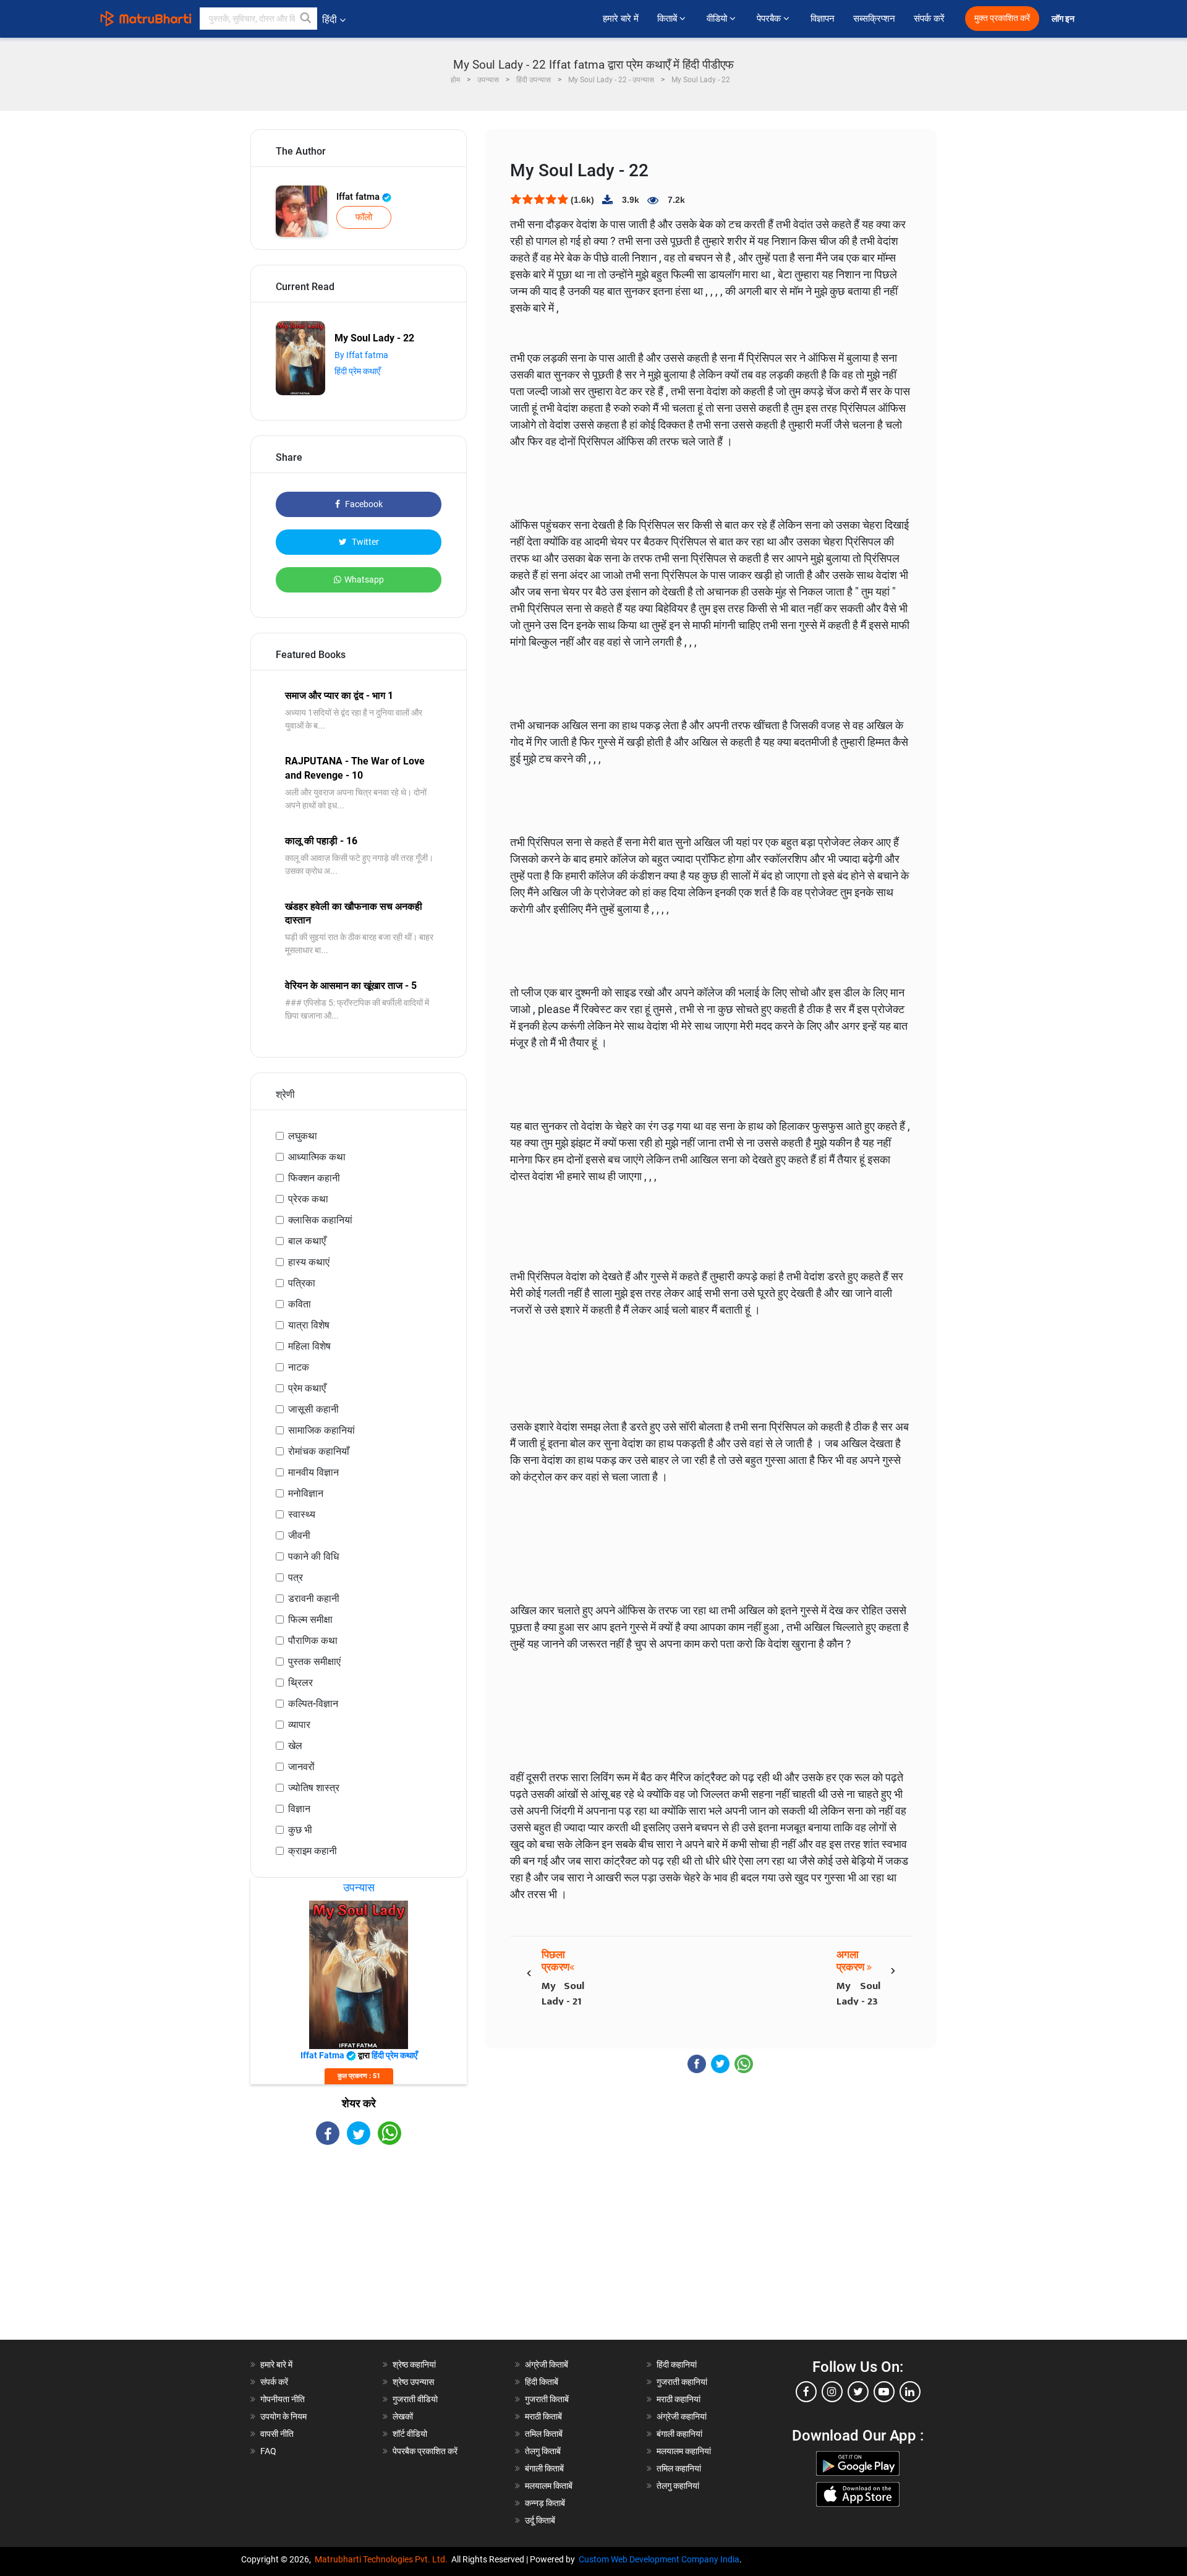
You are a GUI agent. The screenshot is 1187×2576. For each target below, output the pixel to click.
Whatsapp (364, 580)
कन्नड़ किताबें (545, 2503)
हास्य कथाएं (309, 1262)
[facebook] (806, 2392)
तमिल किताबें (544, 2434)
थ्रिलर (300, 1683)
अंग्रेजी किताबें (547, 2364)
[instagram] (832, 2392)
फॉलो (364, 217)
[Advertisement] (359, 2253)
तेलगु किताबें (543, 2451)
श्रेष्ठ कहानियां (414, 2364)
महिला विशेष (309, 1346)
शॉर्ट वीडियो (410, 2434)
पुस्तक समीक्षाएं (314, 1662)
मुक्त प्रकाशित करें (1002, 18)
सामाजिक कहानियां (321, 1430)
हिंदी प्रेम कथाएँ (357, 371)
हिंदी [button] (330, 19)
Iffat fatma (359, 197)
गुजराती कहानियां (682, 2382)
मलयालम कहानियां (684, 2451)
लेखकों (403, 2416)
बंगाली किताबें (544, 2468)
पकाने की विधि (313, 1556)
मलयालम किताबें (549, 2486)
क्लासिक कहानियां (320, 1220)
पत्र (296, 1577)
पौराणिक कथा (313, 1641)
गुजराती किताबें (547, 2399)
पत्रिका (302, 1283)
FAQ (268, 2451)
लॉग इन (1064, 19)
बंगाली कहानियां (679, 2434)
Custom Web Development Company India (659, 2559)
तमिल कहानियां (679, 2468)
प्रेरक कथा (308, 1199)
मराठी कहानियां (679, 2399)
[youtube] (884, 2392)
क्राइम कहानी (313, 1851)
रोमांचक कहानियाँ (319, 1451)
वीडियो (718, 19)
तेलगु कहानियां (678, 2486)
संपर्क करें (929, 19)
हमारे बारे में (621, 19)
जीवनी (299, 1535)
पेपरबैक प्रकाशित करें (425, 2451)
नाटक (299, 1367)
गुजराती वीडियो (415, 2399)
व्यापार (299, 1725)
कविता (300, 1304)
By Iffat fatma (361, 355)
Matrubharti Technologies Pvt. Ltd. (383, 2559)
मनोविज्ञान (306, 1493)
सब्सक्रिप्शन (874, 19)
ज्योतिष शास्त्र (314, 1788)
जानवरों (301, 1767)
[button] (306, 19)
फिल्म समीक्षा (310, 1620)
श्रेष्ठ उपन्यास (413, 2382)
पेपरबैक (770, 19)
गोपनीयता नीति (283, 2399)
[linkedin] (910, 2392)
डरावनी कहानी (314, 1598)
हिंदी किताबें (542, 2382)
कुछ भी (300, 1830)
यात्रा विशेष (309, 1325)
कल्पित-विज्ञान (313, 1704)
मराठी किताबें (543, 2416)
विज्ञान (299, 1809)
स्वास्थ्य (302, 1514)
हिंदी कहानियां (677, 2364)
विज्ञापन (823, 19)
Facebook (363, 504)
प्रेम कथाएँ (307, 1388)
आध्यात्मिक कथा (317, 1157)
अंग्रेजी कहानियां (682, 2416)
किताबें (668, 19)
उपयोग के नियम (283, 2416)
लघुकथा (303, 1136)
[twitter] (858, 2392)
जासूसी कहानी (313, 1409)
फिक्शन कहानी (314, 1178)
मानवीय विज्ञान (313, 1472)
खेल (295, 1746)
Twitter (364, 542)
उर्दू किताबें (540, 2520)
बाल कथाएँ (307, 1241)
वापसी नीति (277, 2434)
